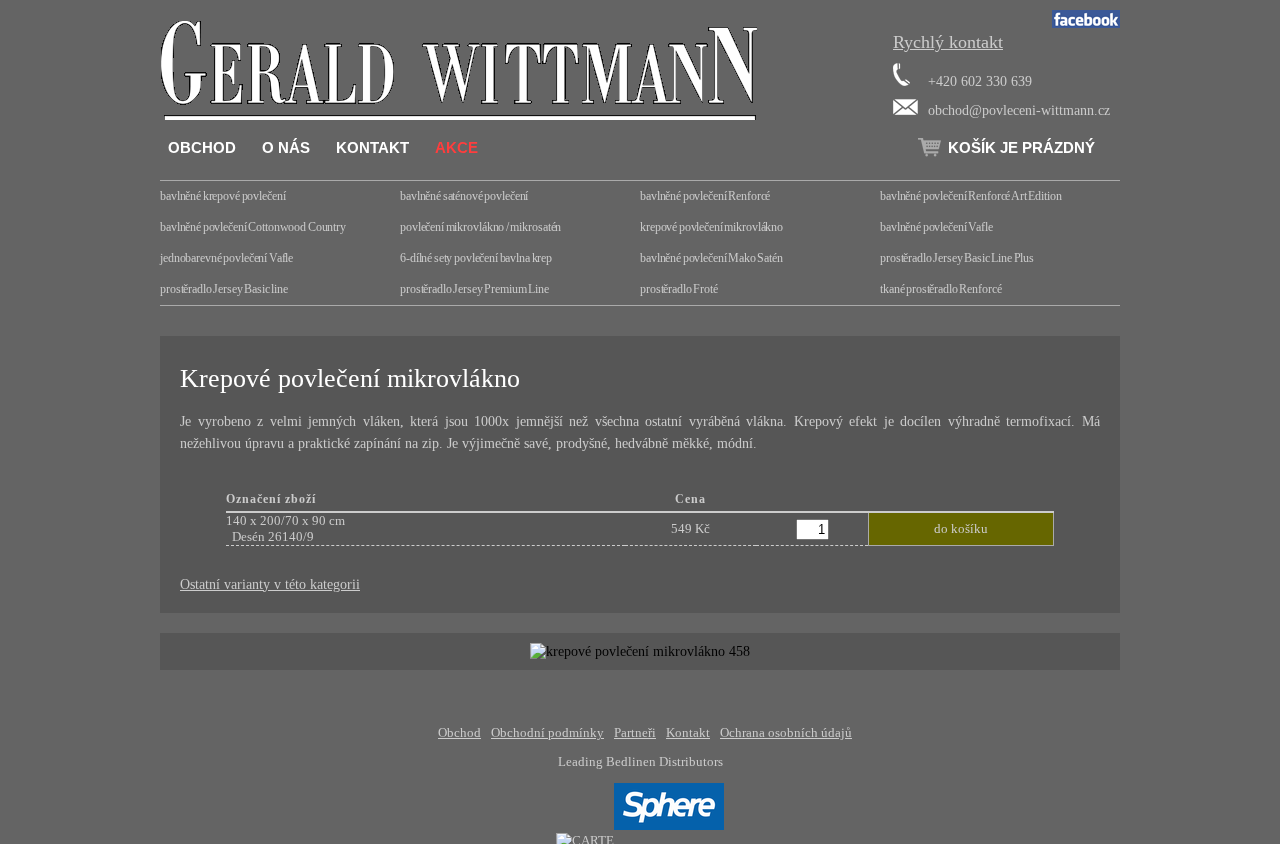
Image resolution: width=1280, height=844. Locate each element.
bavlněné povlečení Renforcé (705, 196)
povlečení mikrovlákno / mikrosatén (480, 227)
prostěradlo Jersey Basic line (224, 289)
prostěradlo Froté (679, 289)
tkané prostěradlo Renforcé (940, 289)
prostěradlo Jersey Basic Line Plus (957, 258)
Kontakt (372, 147)
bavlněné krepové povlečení (222, 196)
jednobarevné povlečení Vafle (226, 258)
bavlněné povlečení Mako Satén (711, 258)
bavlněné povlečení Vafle (936, 227)
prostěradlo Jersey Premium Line (474, 289)
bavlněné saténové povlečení (464, 196)
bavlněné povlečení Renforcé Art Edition (971, 196)
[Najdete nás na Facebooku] (1086, 23)
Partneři (635, 732)
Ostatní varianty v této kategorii (270, 584)
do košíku (961, 528)
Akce (456, 147)
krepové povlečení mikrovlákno (711, 227)
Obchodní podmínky (547, 732)
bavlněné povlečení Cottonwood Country (253, 227)
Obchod (202, 147)
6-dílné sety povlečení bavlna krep (476, 258)
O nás (286, 147)
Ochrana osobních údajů (786, 732)
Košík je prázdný (1021, 147)
